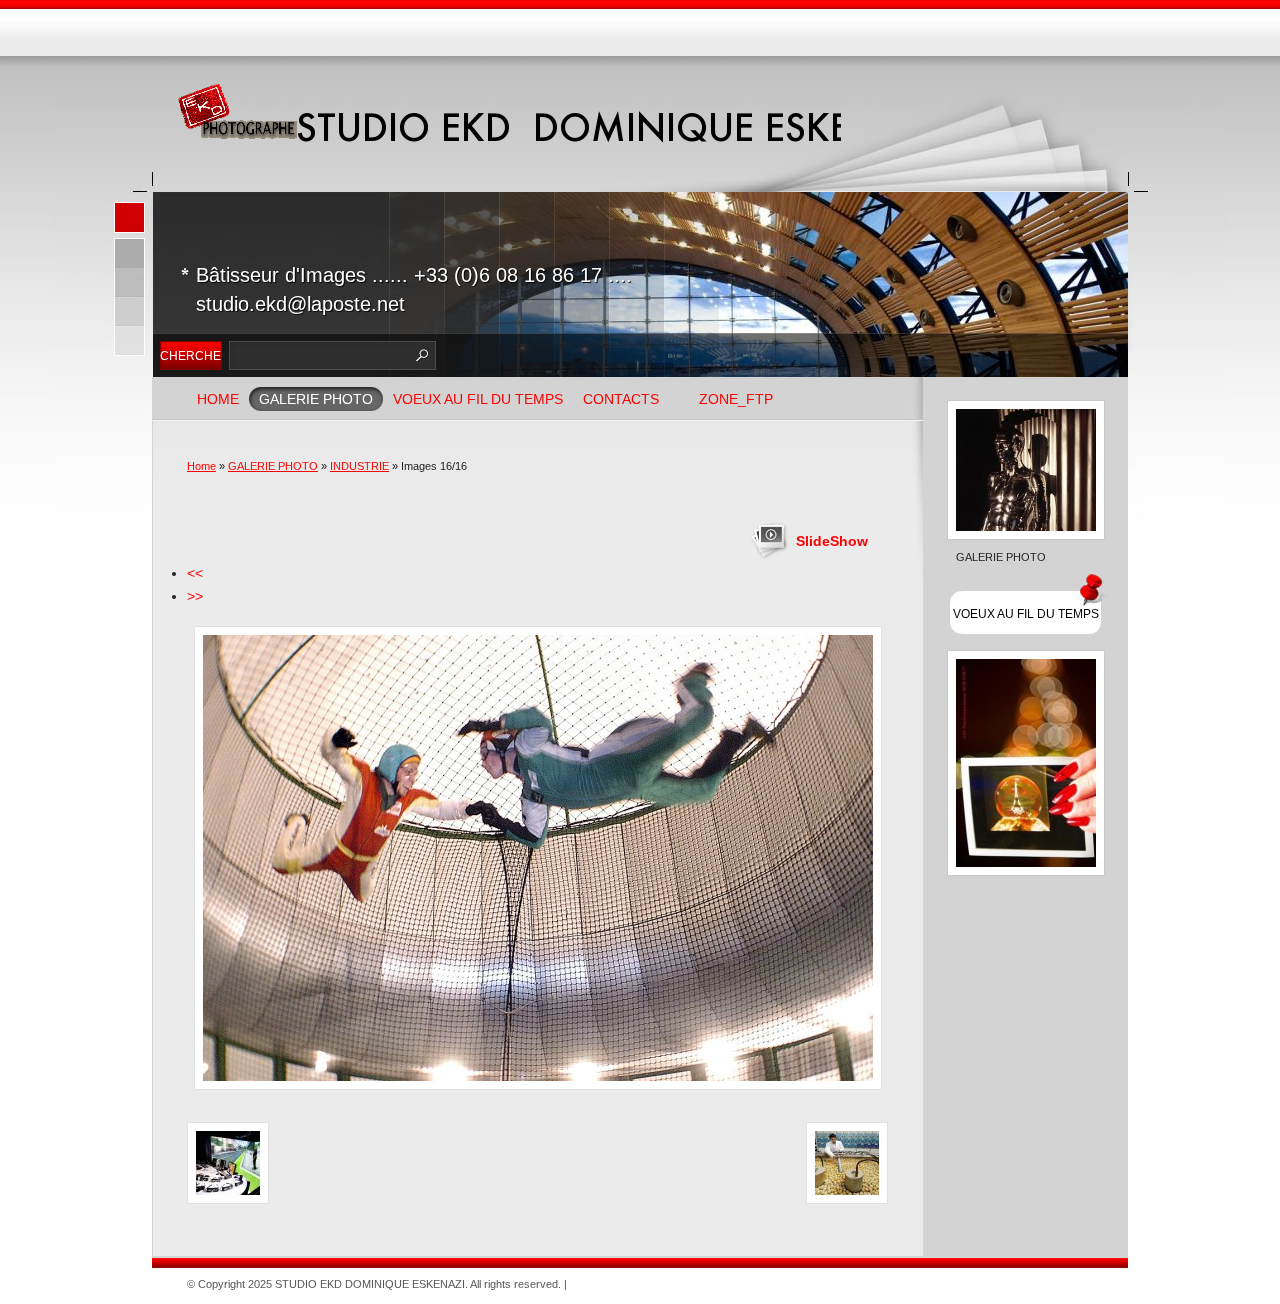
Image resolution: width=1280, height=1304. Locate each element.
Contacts (621, 399)
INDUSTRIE (359, 466)
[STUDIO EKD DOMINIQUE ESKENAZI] (237, 112)
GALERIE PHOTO (316, 399)
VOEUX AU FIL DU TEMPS (478, 399)
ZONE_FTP (736, 399)
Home (218, 399)
